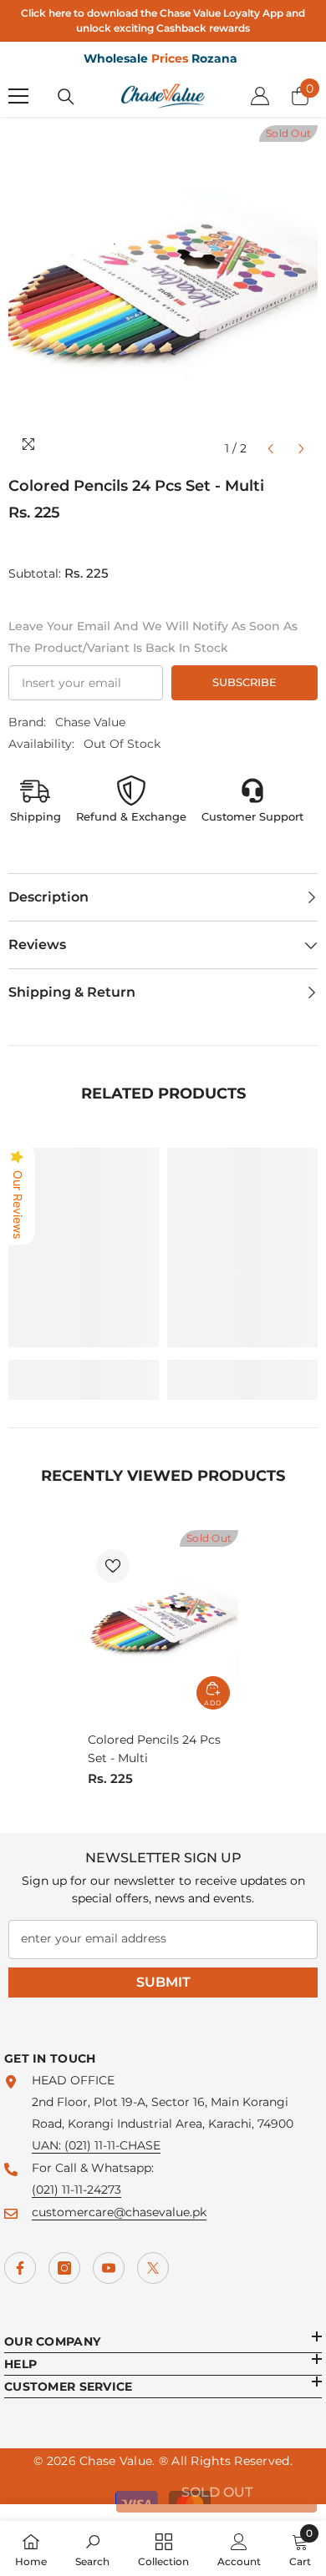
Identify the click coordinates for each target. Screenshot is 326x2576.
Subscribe (244, 682)
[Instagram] (64, 2268)
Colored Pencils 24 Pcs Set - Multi (154, 1749)
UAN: (48, 2145)
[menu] (18, 96)
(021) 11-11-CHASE (112, 2145)
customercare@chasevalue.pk (119, 2212)
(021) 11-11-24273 (76, 2190)
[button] (270, 449)
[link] (84, 1369)
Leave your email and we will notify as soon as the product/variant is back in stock (153, 637)
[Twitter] (153, 2268)
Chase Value (90, 722)
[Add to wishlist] (113, 1566)
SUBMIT (163, 1982)
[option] (163, 295)
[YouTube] (109, 2268)
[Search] (66, 97)
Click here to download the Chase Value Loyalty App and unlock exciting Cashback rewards (163, 20)
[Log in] (260, 96)
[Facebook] (20, 2268)
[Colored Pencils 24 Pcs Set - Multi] (163, 1624)
